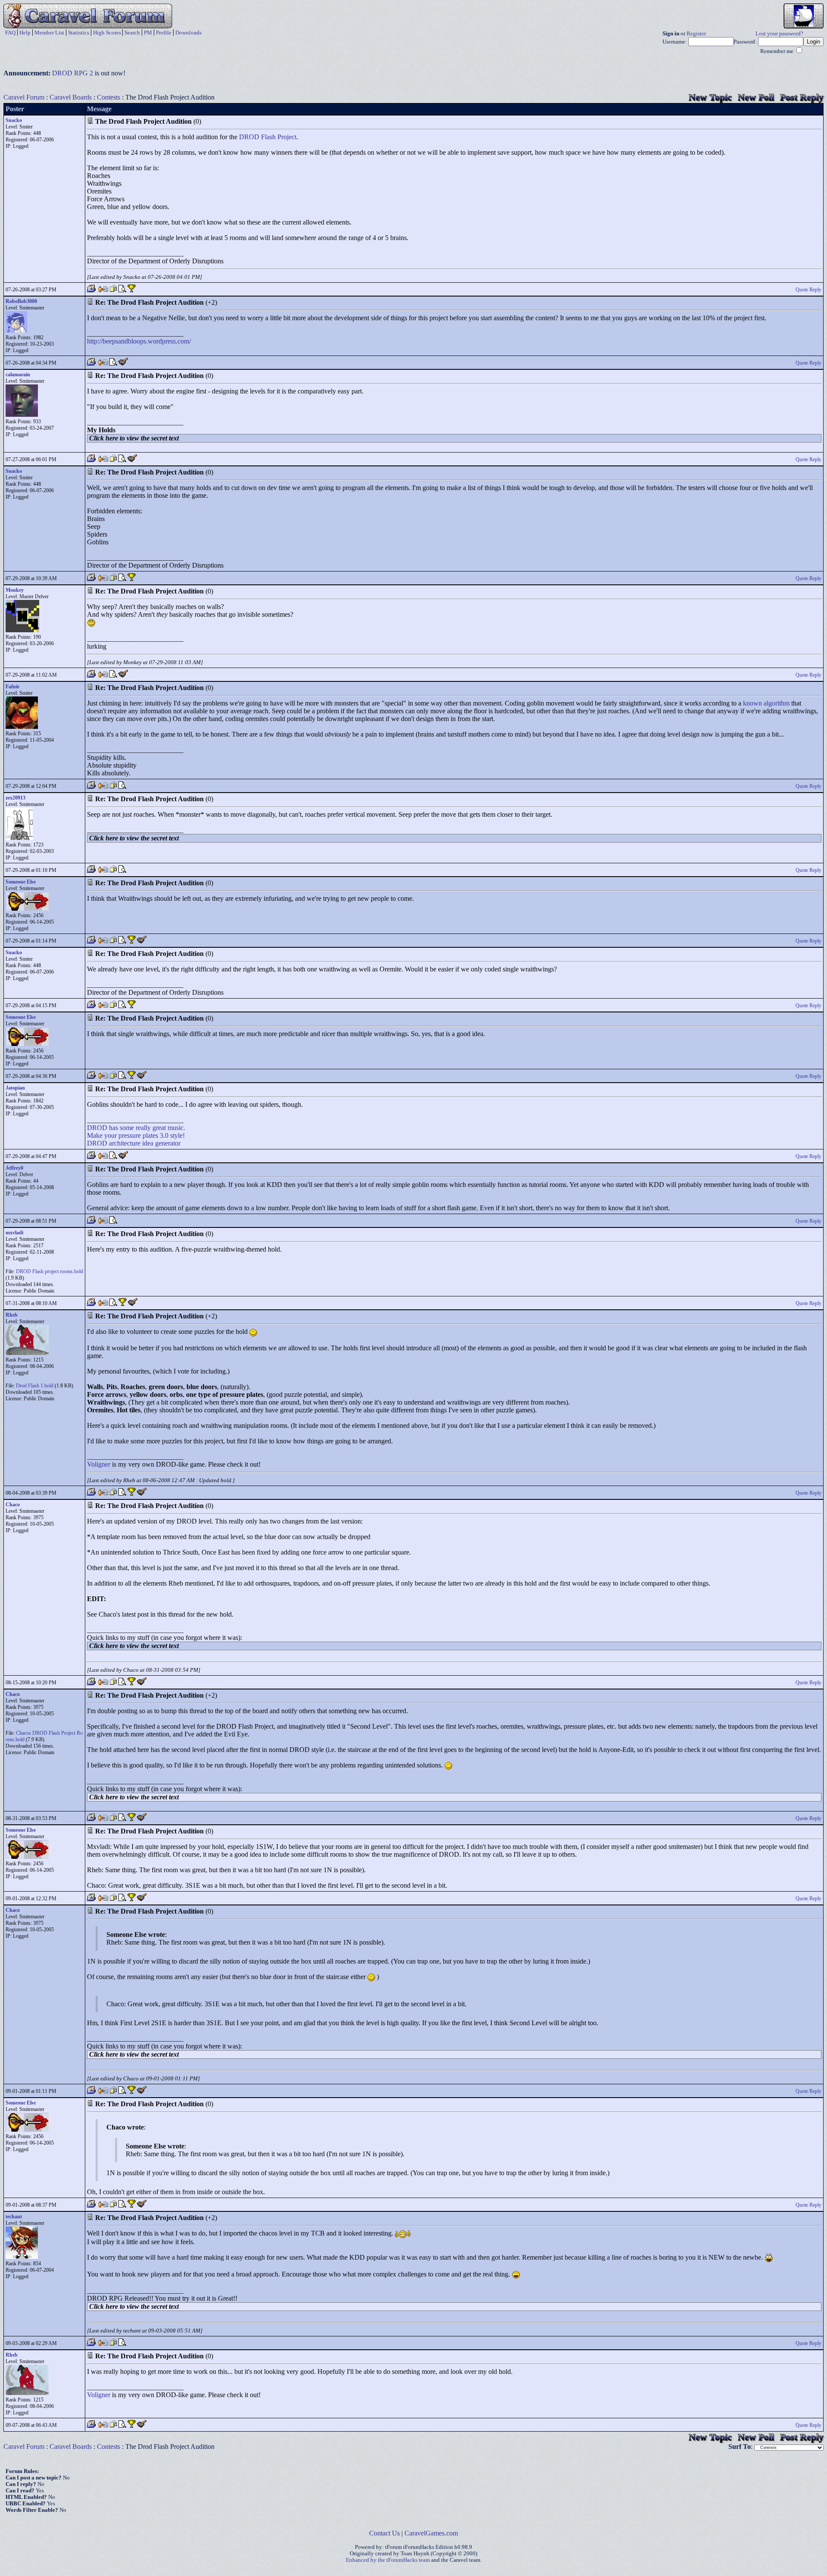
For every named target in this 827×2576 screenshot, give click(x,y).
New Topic (710, 97)
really (143, 1128)
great (159, 1128)
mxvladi (14, 1233)
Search (132, 33)
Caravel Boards (71, 97)
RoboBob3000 (21, 301)
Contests (109, 97)
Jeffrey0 (14, 1168)
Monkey (15, 590)
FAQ (10, 33)
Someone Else (21, 882)
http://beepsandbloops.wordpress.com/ (139, 341)
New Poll (756, 97)
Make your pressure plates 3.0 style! (136, 1135)
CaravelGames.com (431, 2533)
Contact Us (384, 2533)
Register (696, 34)
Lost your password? (779, 34)
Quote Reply (808, 290)
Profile (164, 33)
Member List (49, 33)
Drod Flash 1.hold (35, 1386)
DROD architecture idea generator (134, 1143)
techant (14, 2217)
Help (25, 33)
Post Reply (802, 97)
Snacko (14, 120)
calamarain (18, 375)
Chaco (13, 1505)
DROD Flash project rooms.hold (50, 1271)
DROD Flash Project (268, 137)
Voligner (99, 1464)
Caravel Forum (24, 97)
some (127, 1128)
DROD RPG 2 (73, 73)
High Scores (107, 33)
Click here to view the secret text (134, 438)
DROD (97, 1128)
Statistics (79, 33)
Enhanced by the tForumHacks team (388, 2560)
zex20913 (16, 798)
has (113, 1128)
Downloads (188, 33)
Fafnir (12, 687)
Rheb (12, 1315)
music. (176, 1128)
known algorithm (766, 703)
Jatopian (15, 1088)
